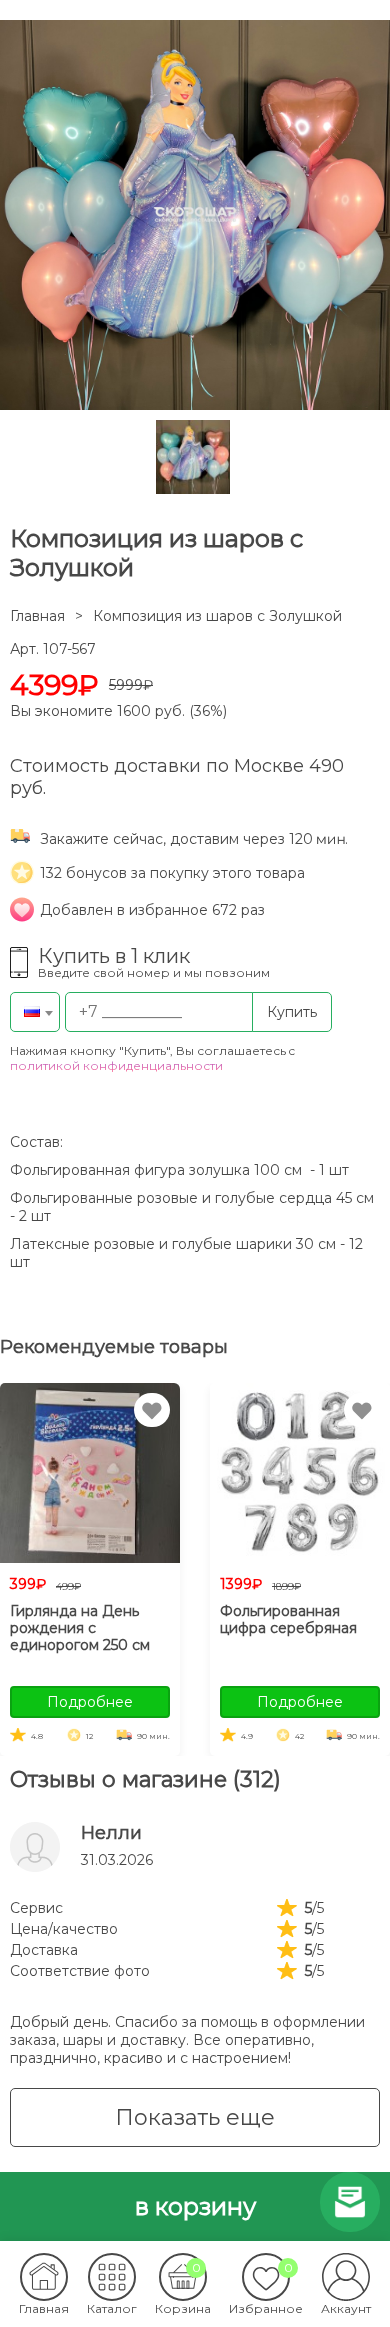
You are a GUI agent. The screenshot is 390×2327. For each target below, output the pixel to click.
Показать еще (195, 2117)
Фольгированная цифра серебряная (288, 1619)
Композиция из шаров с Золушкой (217, 616)
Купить (292, 1012)
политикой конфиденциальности (116, 1065)
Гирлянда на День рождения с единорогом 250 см (80, 1628)
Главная (37, 616)
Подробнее (90, 1702)
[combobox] (35, 1012)
